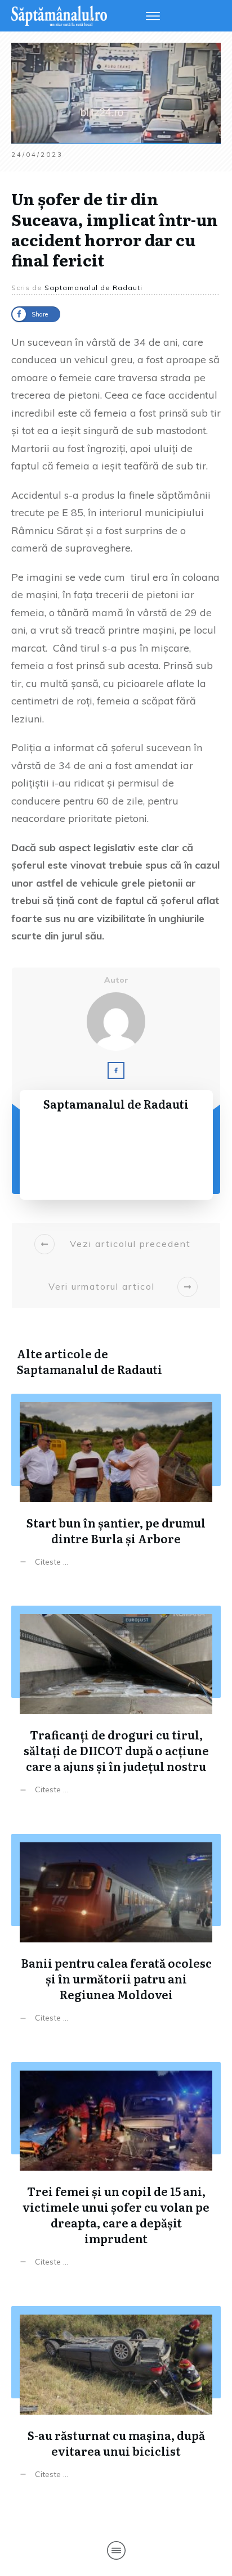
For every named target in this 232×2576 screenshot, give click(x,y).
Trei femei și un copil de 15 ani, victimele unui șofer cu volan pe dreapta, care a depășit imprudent (116, 2167)
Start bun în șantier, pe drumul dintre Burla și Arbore (116, 1483)
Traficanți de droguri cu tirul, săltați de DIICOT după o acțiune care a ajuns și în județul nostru (116, 1703)
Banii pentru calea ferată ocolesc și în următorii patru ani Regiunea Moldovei (116, 1931)
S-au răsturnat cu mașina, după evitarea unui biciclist (116, 2396)
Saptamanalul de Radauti (90, 1369)
